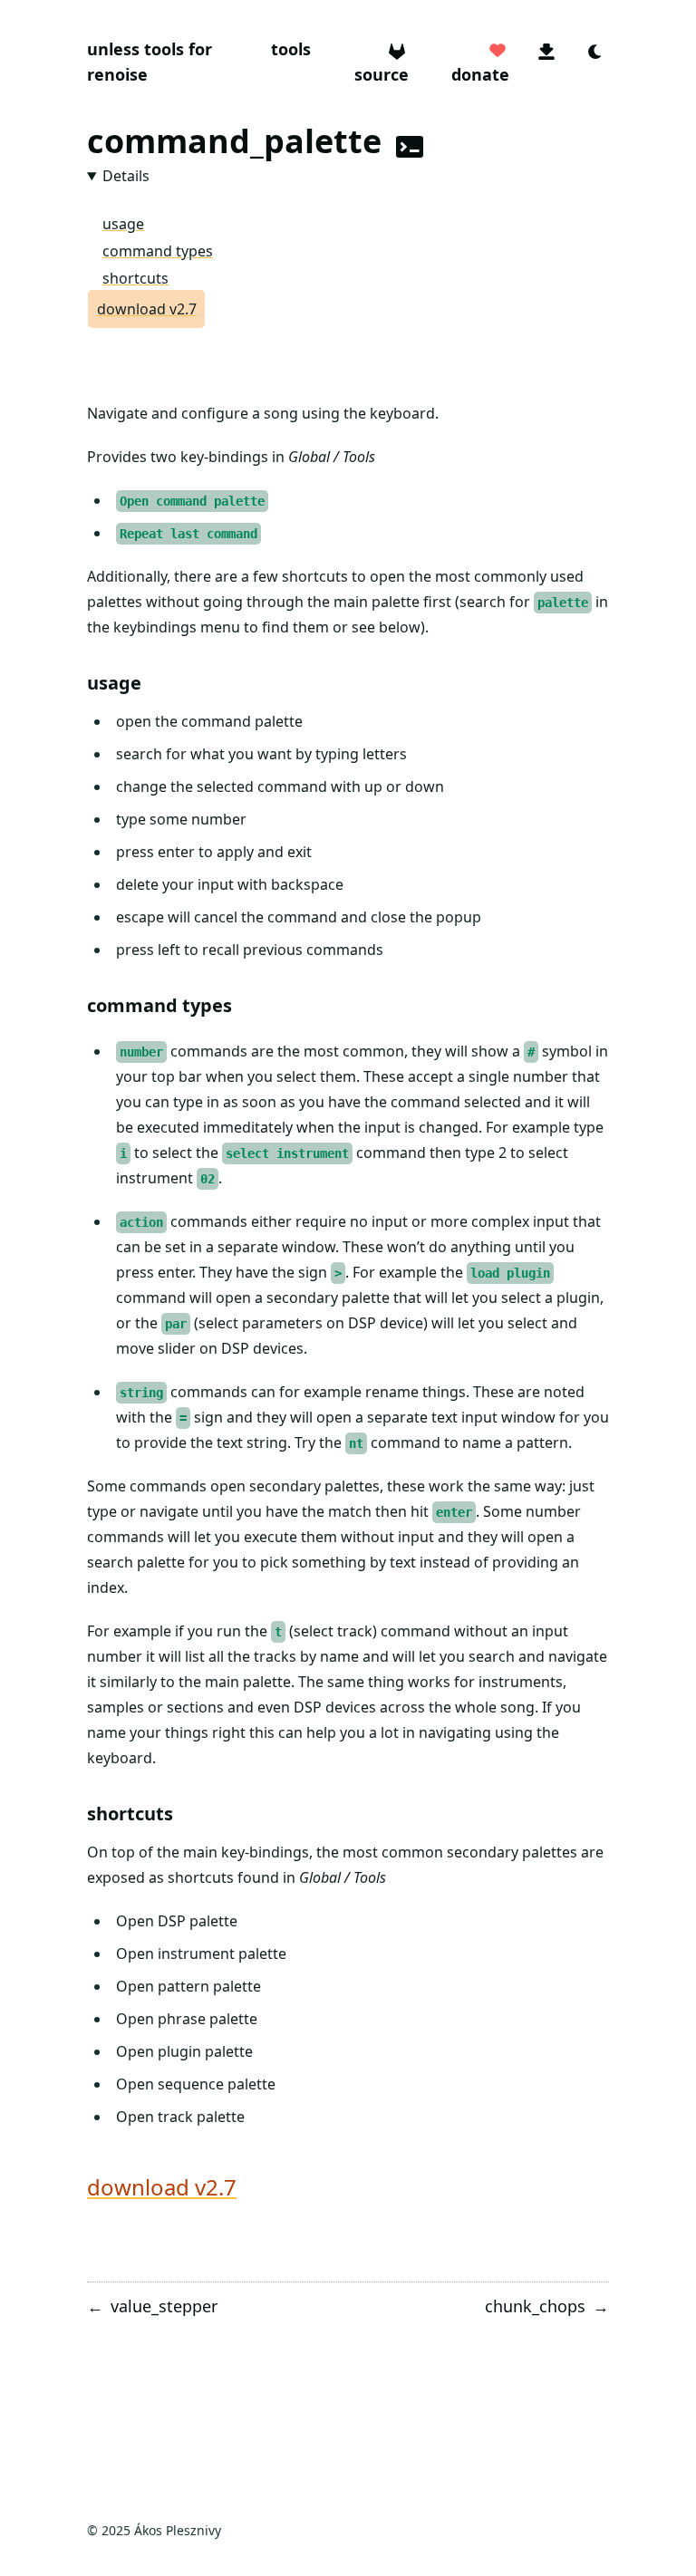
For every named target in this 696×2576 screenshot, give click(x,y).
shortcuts (135, 278)
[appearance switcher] (595, 49)
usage (123, 224)
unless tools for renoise (150, 62)
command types (158, 251)
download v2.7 (147, 309)
